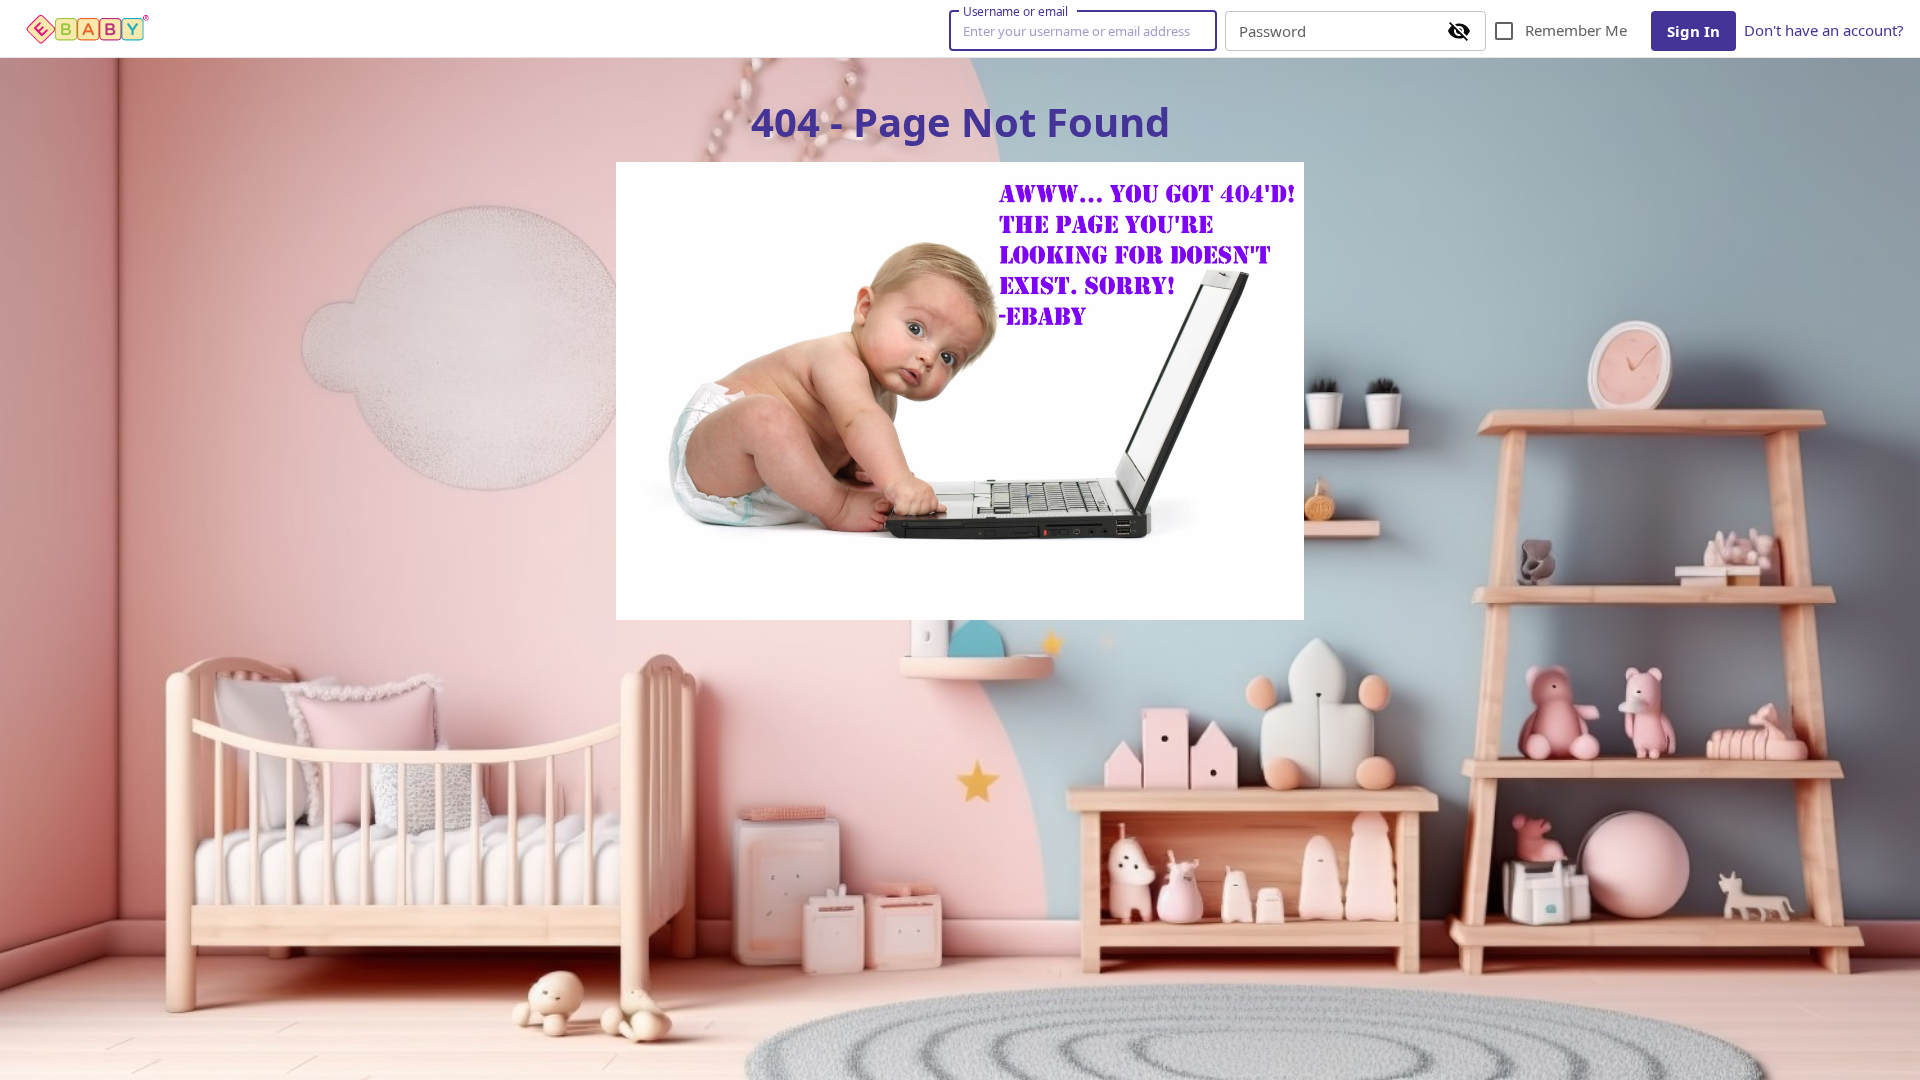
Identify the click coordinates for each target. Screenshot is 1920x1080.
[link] (88, 29)
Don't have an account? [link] (1824, 30)
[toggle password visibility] (1459, 31)
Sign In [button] (1693, 31)
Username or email (1016, 11)
